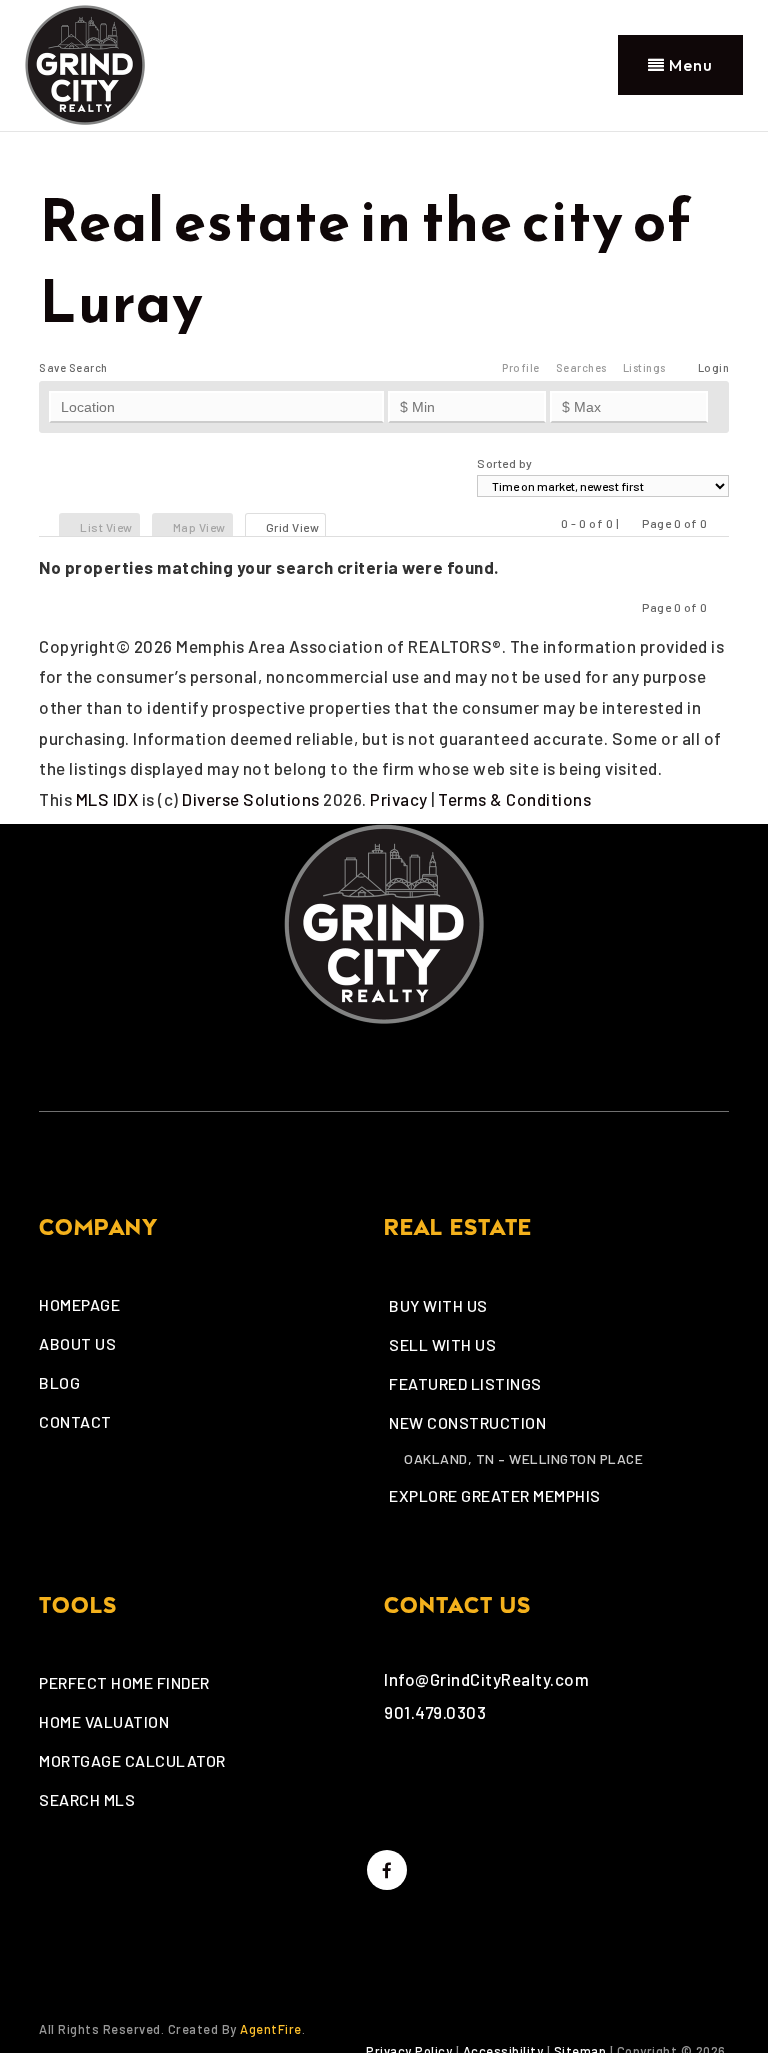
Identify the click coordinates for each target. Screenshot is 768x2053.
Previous (630, 523)
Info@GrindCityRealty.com (486, 1679)
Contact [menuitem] (75, 1421)
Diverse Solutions (251, 799)
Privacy (399, 799)
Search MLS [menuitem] (87, 1799)
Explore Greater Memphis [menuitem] (495, 1495)
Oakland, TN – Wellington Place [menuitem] (523, 1458)
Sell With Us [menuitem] (442, 1344)
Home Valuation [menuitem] (104, 1721)
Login (714, 367)
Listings (644, 367)
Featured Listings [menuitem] (465, 1383)
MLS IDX (107, 799)
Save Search (73, 367)
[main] (384, 473)
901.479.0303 (435, 1712)
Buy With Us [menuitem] (438, 1305)
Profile (521, 367)
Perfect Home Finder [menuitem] (124, 1682)
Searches (581, 367)
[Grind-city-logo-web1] (85, 62)
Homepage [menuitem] (79, 1304)
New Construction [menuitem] (467, 1422)
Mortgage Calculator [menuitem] (132, 1760)
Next (719, 523)
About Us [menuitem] (77, 1343)
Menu (689, 65)
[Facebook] (384, 1870)
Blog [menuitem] (59, 1382)
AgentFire (271, 2029)
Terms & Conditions (514, 799)
